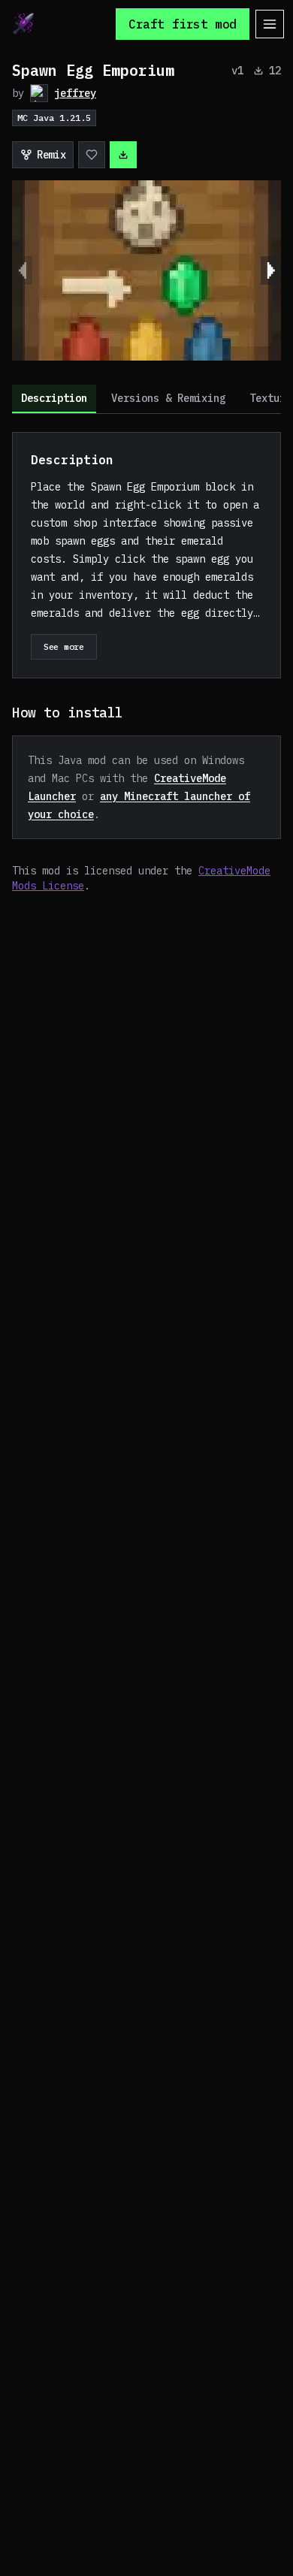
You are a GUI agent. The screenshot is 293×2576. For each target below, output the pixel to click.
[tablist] (146, 399)
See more (64, 646)
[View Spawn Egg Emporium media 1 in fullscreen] (146, 270)
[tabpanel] (146, 663)
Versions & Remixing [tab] (168, 398)
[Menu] (270, 24)
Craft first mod (183, 24)
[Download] (123, 155)
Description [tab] (54, 398)
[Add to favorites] (92, 155)
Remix (51, 155)
